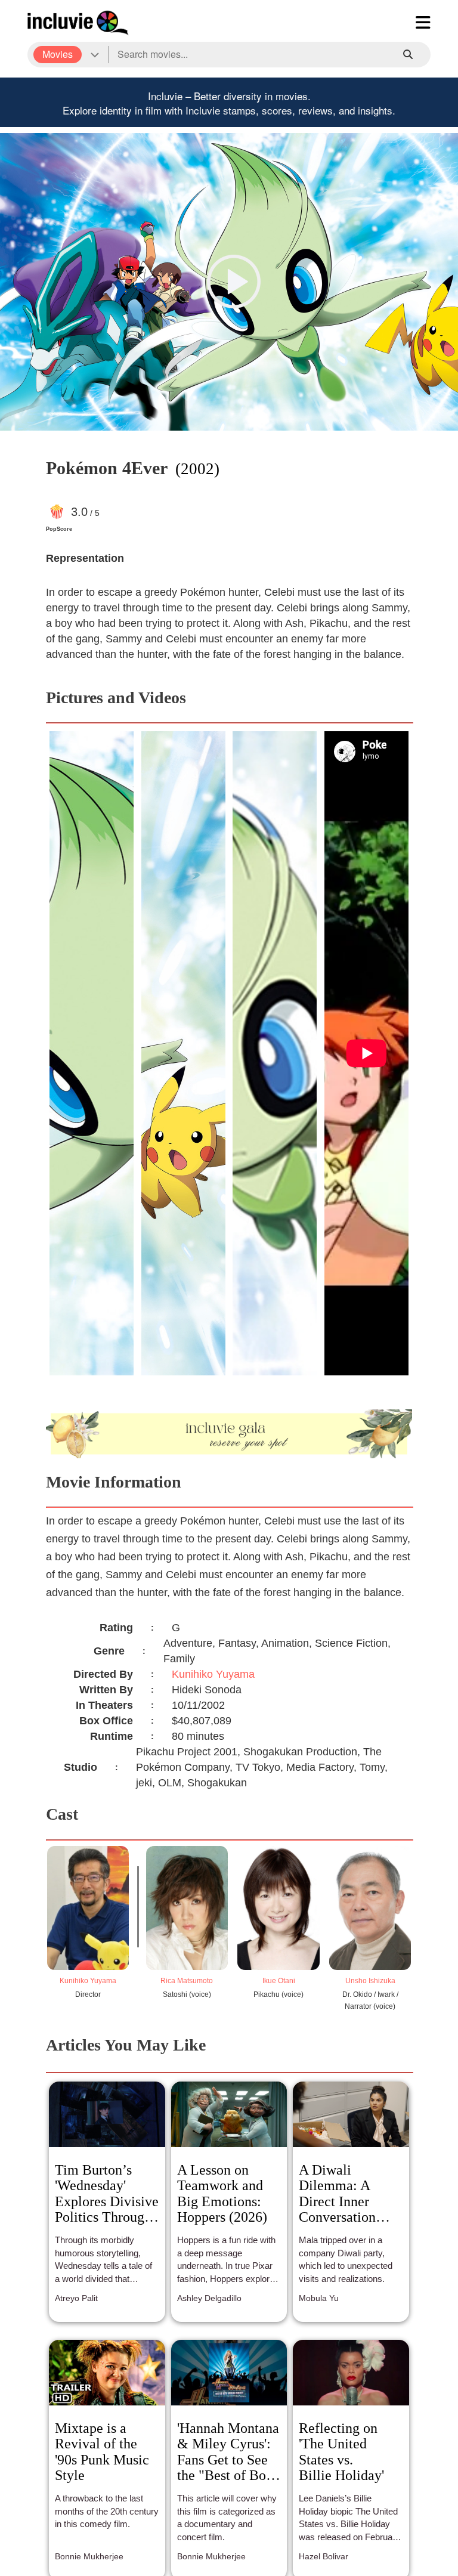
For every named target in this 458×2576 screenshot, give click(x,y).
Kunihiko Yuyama (213, 1674)
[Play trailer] (234, 282)
